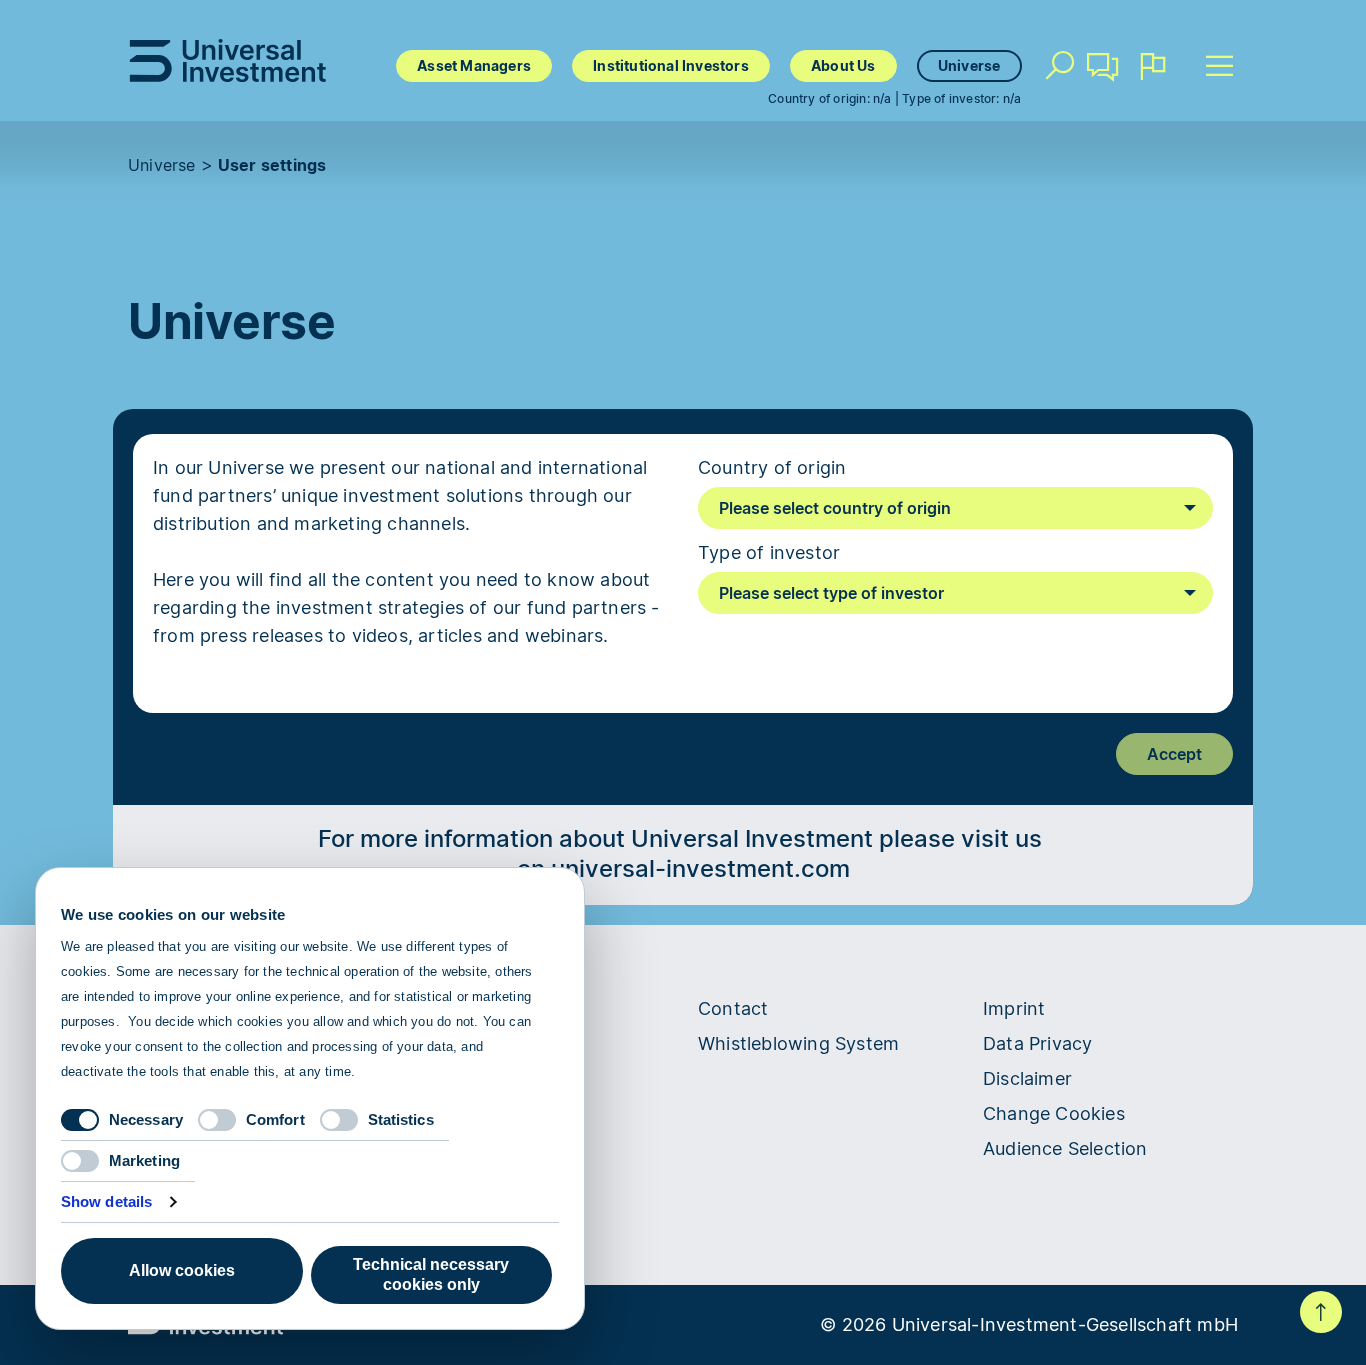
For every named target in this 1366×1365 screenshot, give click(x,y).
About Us (843, 65)
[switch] (217, 1120)
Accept (1174, 754)
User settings (272, 165)
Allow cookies (182, 1270)
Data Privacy (1037, 1043)
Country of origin (772, 467)
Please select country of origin (835, 508)
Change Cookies (1054, 1113)
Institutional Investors (671, 65)
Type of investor (769, 552)
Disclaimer (1027, 1078)
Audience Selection (1065, 1148)
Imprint (1014, 1008)
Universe (969, 65)
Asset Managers (474, 65)
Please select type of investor (831, 593)
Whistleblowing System (798, 1043)
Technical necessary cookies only (431, 1274)
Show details (106, 1201)
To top (1321, 1312)
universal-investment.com (700, 868)
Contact (1104, 95)
